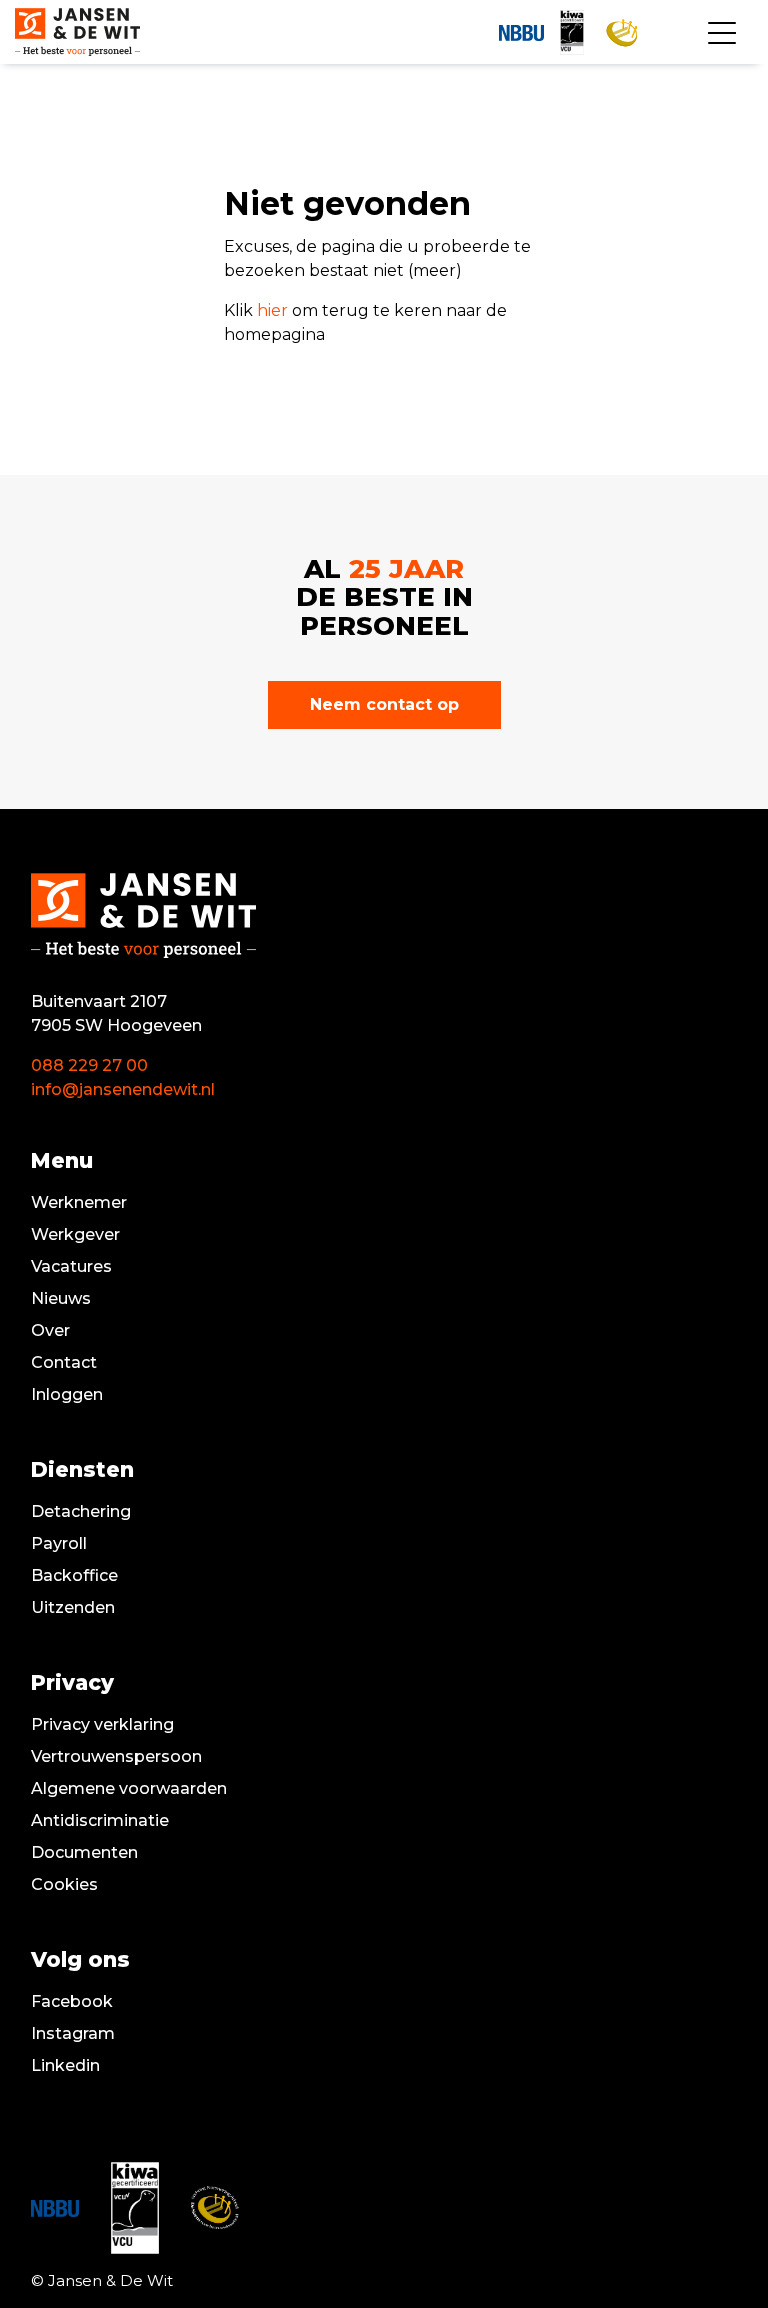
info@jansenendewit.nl (123, 1089)
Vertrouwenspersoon (116, 1756)
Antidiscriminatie (100, 1820)
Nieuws (61, 1298)
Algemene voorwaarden (129, 1788)
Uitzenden (73, 1607)
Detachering (81, 1511)
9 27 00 (118, 1065)
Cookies (64, 1884)
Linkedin (65, 2065)
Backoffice (74, 1575)
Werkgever (75, 1234)
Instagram (73, 2033)
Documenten (84, 1852)
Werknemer (79, 1202)
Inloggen (67, 1394)
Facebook (72, 2001)
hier (272, 310)
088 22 (59, 1065)
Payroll (59, 1543)
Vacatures (71, 1266)
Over (50, 1330)
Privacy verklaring (102, 1724)
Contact (64, 1362)
